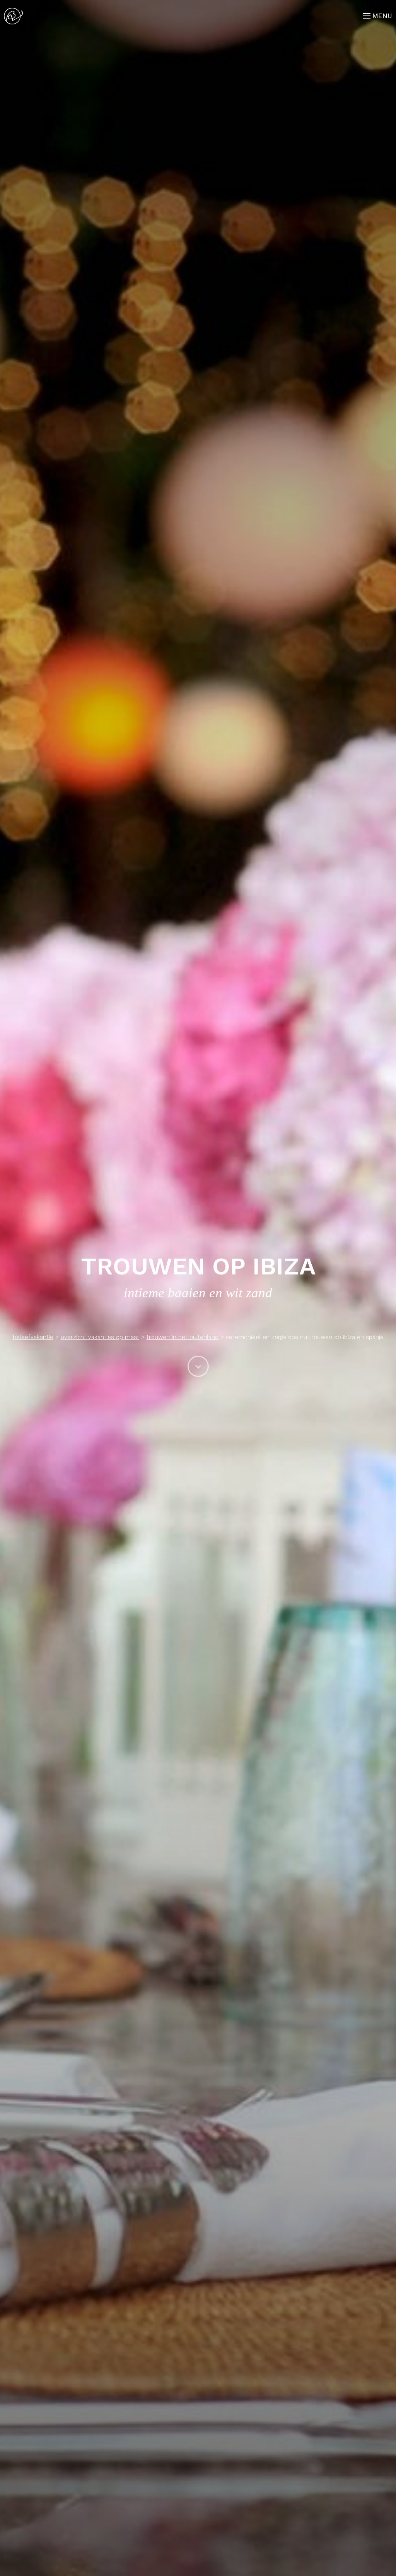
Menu (382, 16)
